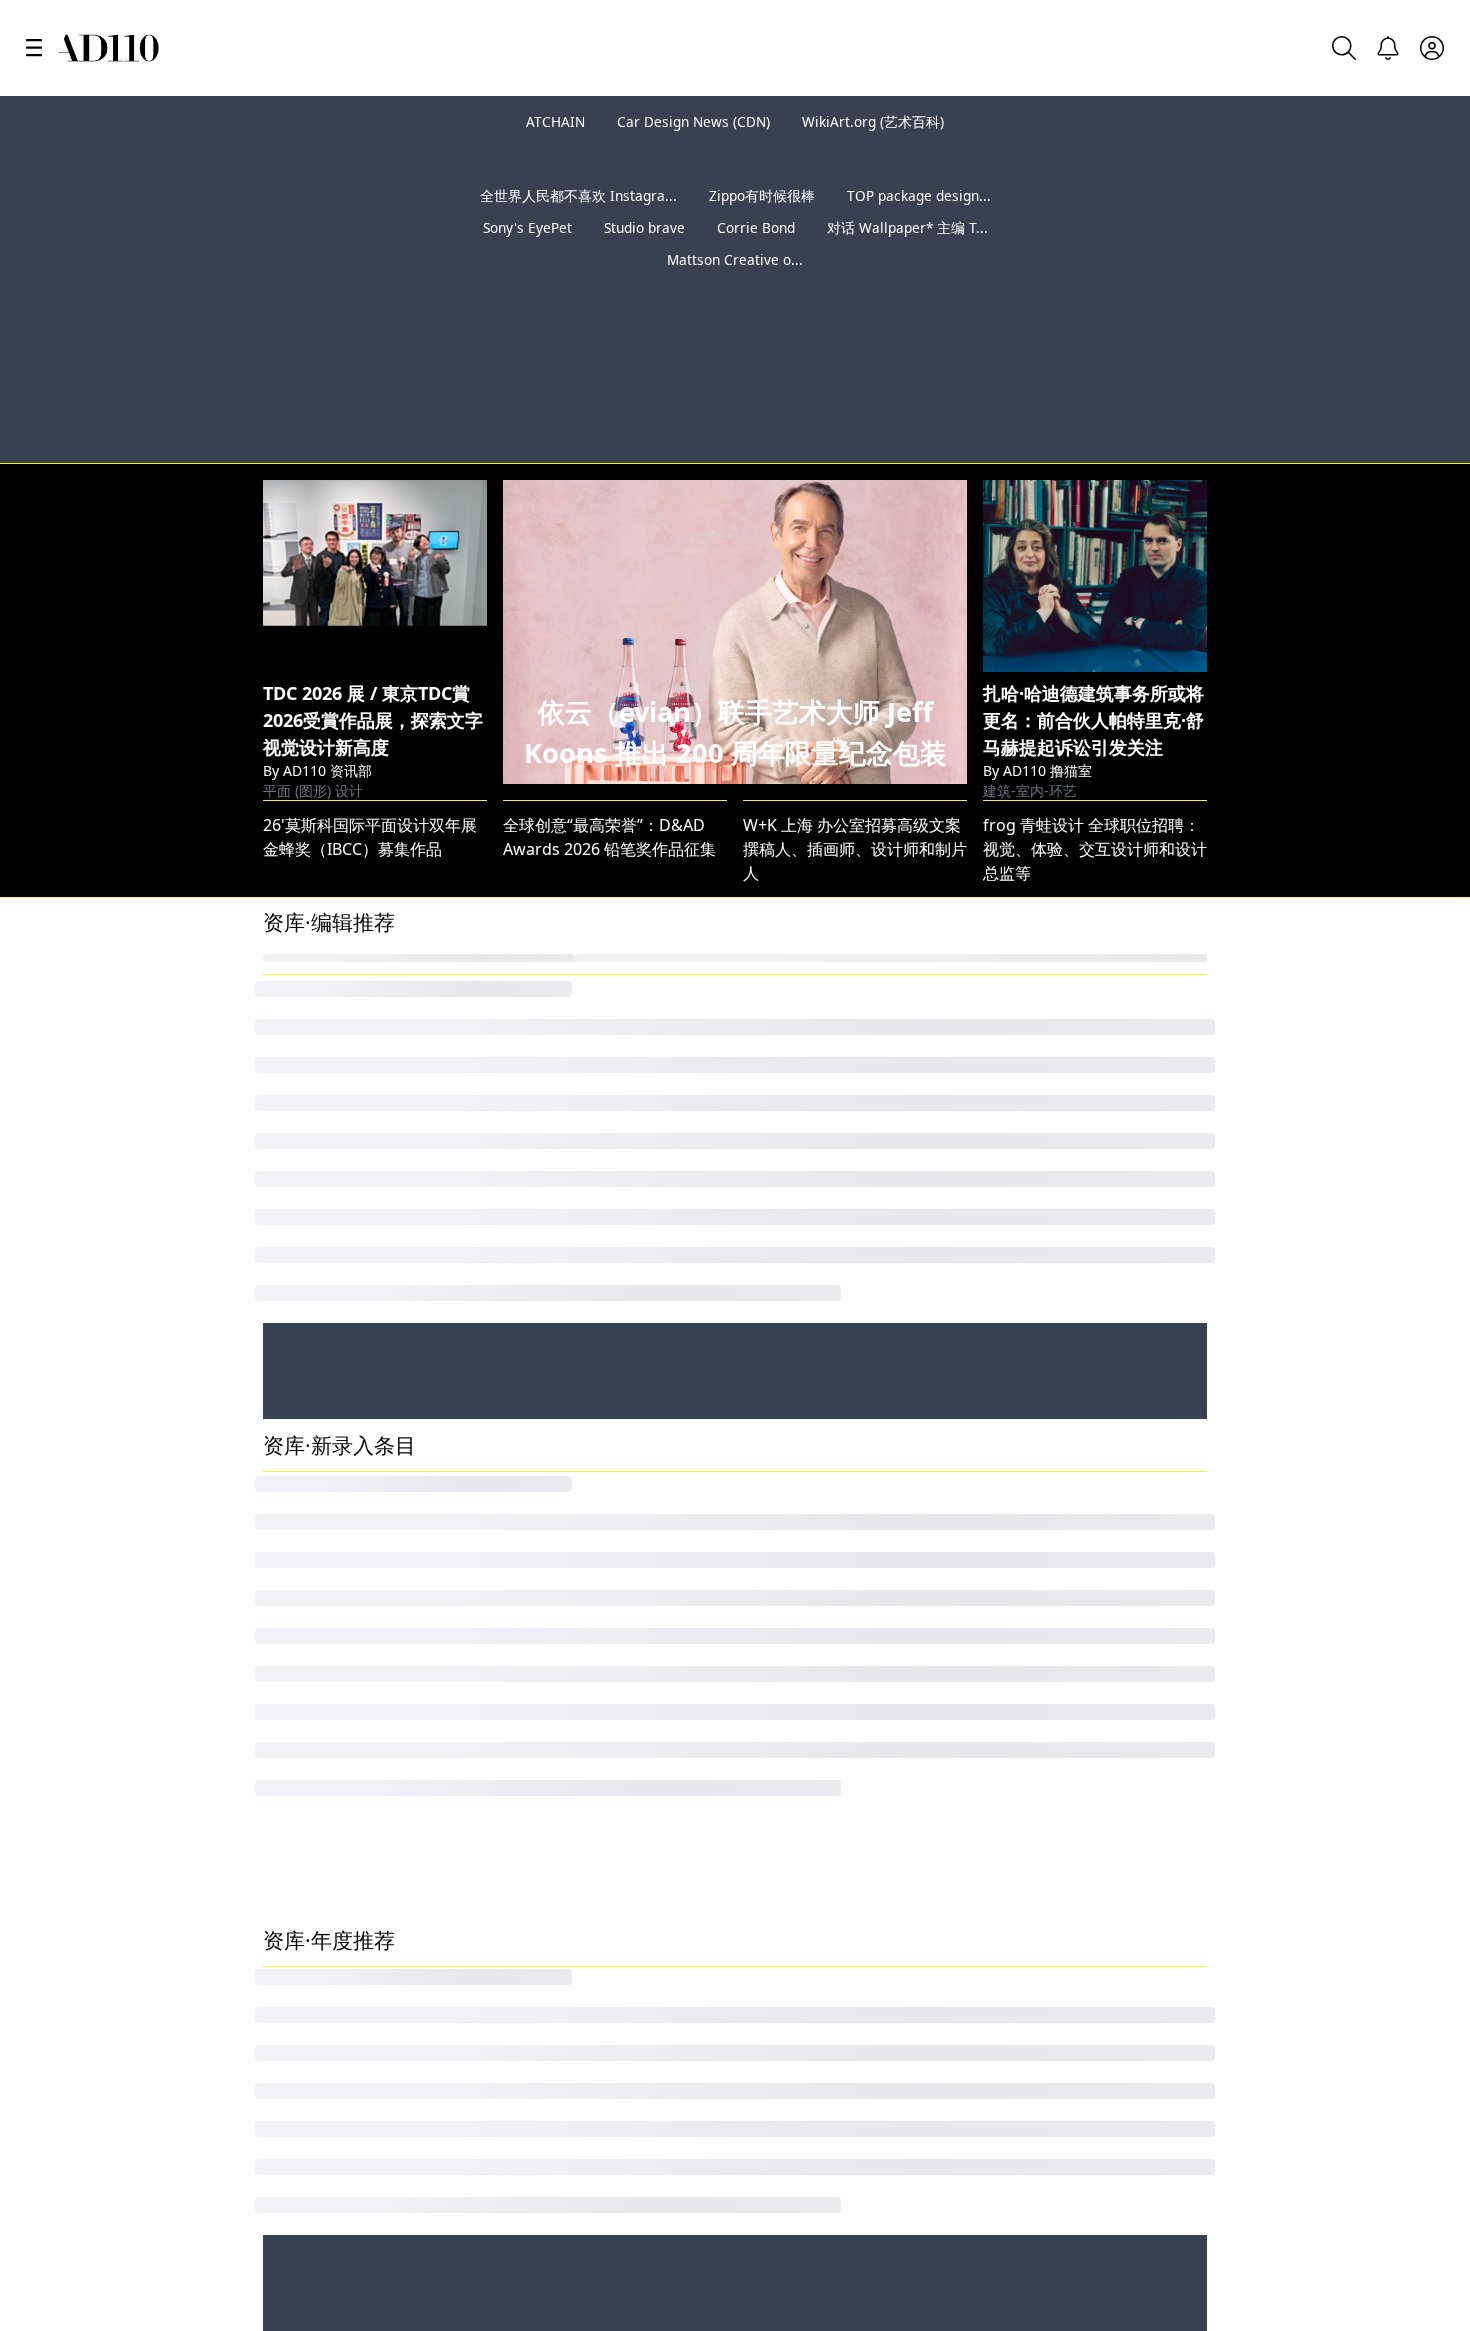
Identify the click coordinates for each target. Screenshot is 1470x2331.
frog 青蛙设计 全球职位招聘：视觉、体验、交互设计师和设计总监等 (1095, 849)
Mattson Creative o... (735, 259)
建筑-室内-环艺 (1030, 790)
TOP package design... (919, 195)
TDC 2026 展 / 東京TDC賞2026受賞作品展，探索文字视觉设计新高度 (373, 720)
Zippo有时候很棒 (762, 195)
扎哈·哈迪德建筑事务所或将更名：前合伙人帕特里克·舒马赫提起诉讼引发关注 (1093, 720)
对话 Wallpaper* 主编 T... (907, 227)
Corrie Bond (756, 227)
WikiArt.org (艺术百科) (873, 121)
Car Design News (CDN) (693, 121)
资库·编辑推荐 (329, 922)
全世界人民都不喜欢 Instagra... (578, 195)
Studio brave (644, 227)
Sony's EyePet (527, 227)
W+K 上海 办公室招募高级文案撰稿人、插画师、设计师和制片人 (855, 849)
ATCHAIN (555, 121)
